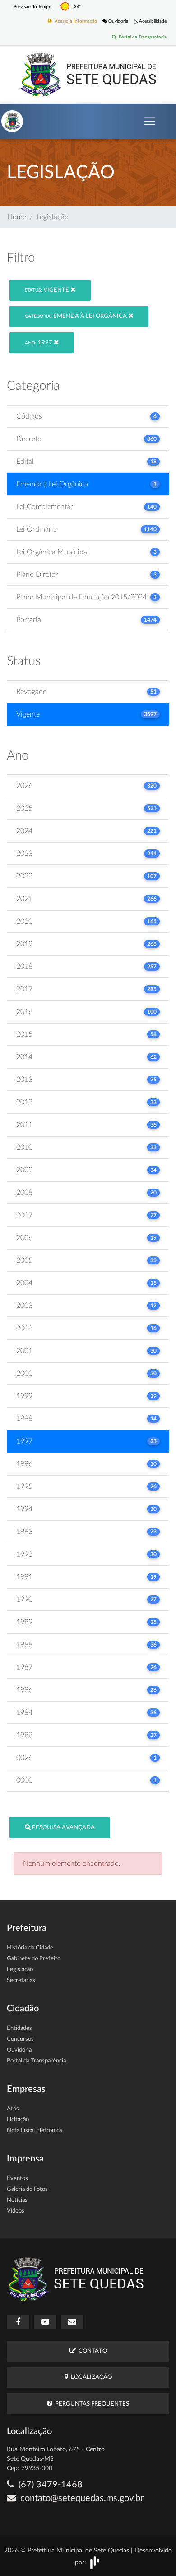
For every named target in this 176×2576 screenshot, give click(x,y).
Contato (91, 2351)
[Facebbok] (18, 2322)
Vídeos (16, 2211)
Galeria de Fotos (27, 2189)
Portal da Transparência (141, 37)
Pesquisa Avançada (63, 1828)
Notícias (17, 2200)
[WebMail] (72, 2322)
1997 (39, 343)
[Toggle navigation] (150, 121)
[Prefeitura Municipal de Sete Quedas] (88, 74)
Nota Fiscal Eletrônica (34, 2130)
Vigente (48, 290)
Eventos (17, 2178)
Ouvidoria (118, 21)
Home (17, 217)
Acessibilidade (152, 21)
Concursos (20, 2039)
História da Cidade (30, 1948)
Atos (13, 2109)
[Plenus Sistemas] (95, 2562)
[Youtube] (45, 2322)
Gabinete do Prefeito (34, 1959)
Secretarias (21, 1980)
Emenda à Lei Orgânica (76, 316)
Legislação (20, 1970)
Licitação (18, 2120)
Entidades (19, 2028)
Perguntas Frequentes (91, 2404)
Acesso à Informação (74, 21)
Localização (90, 2377)
